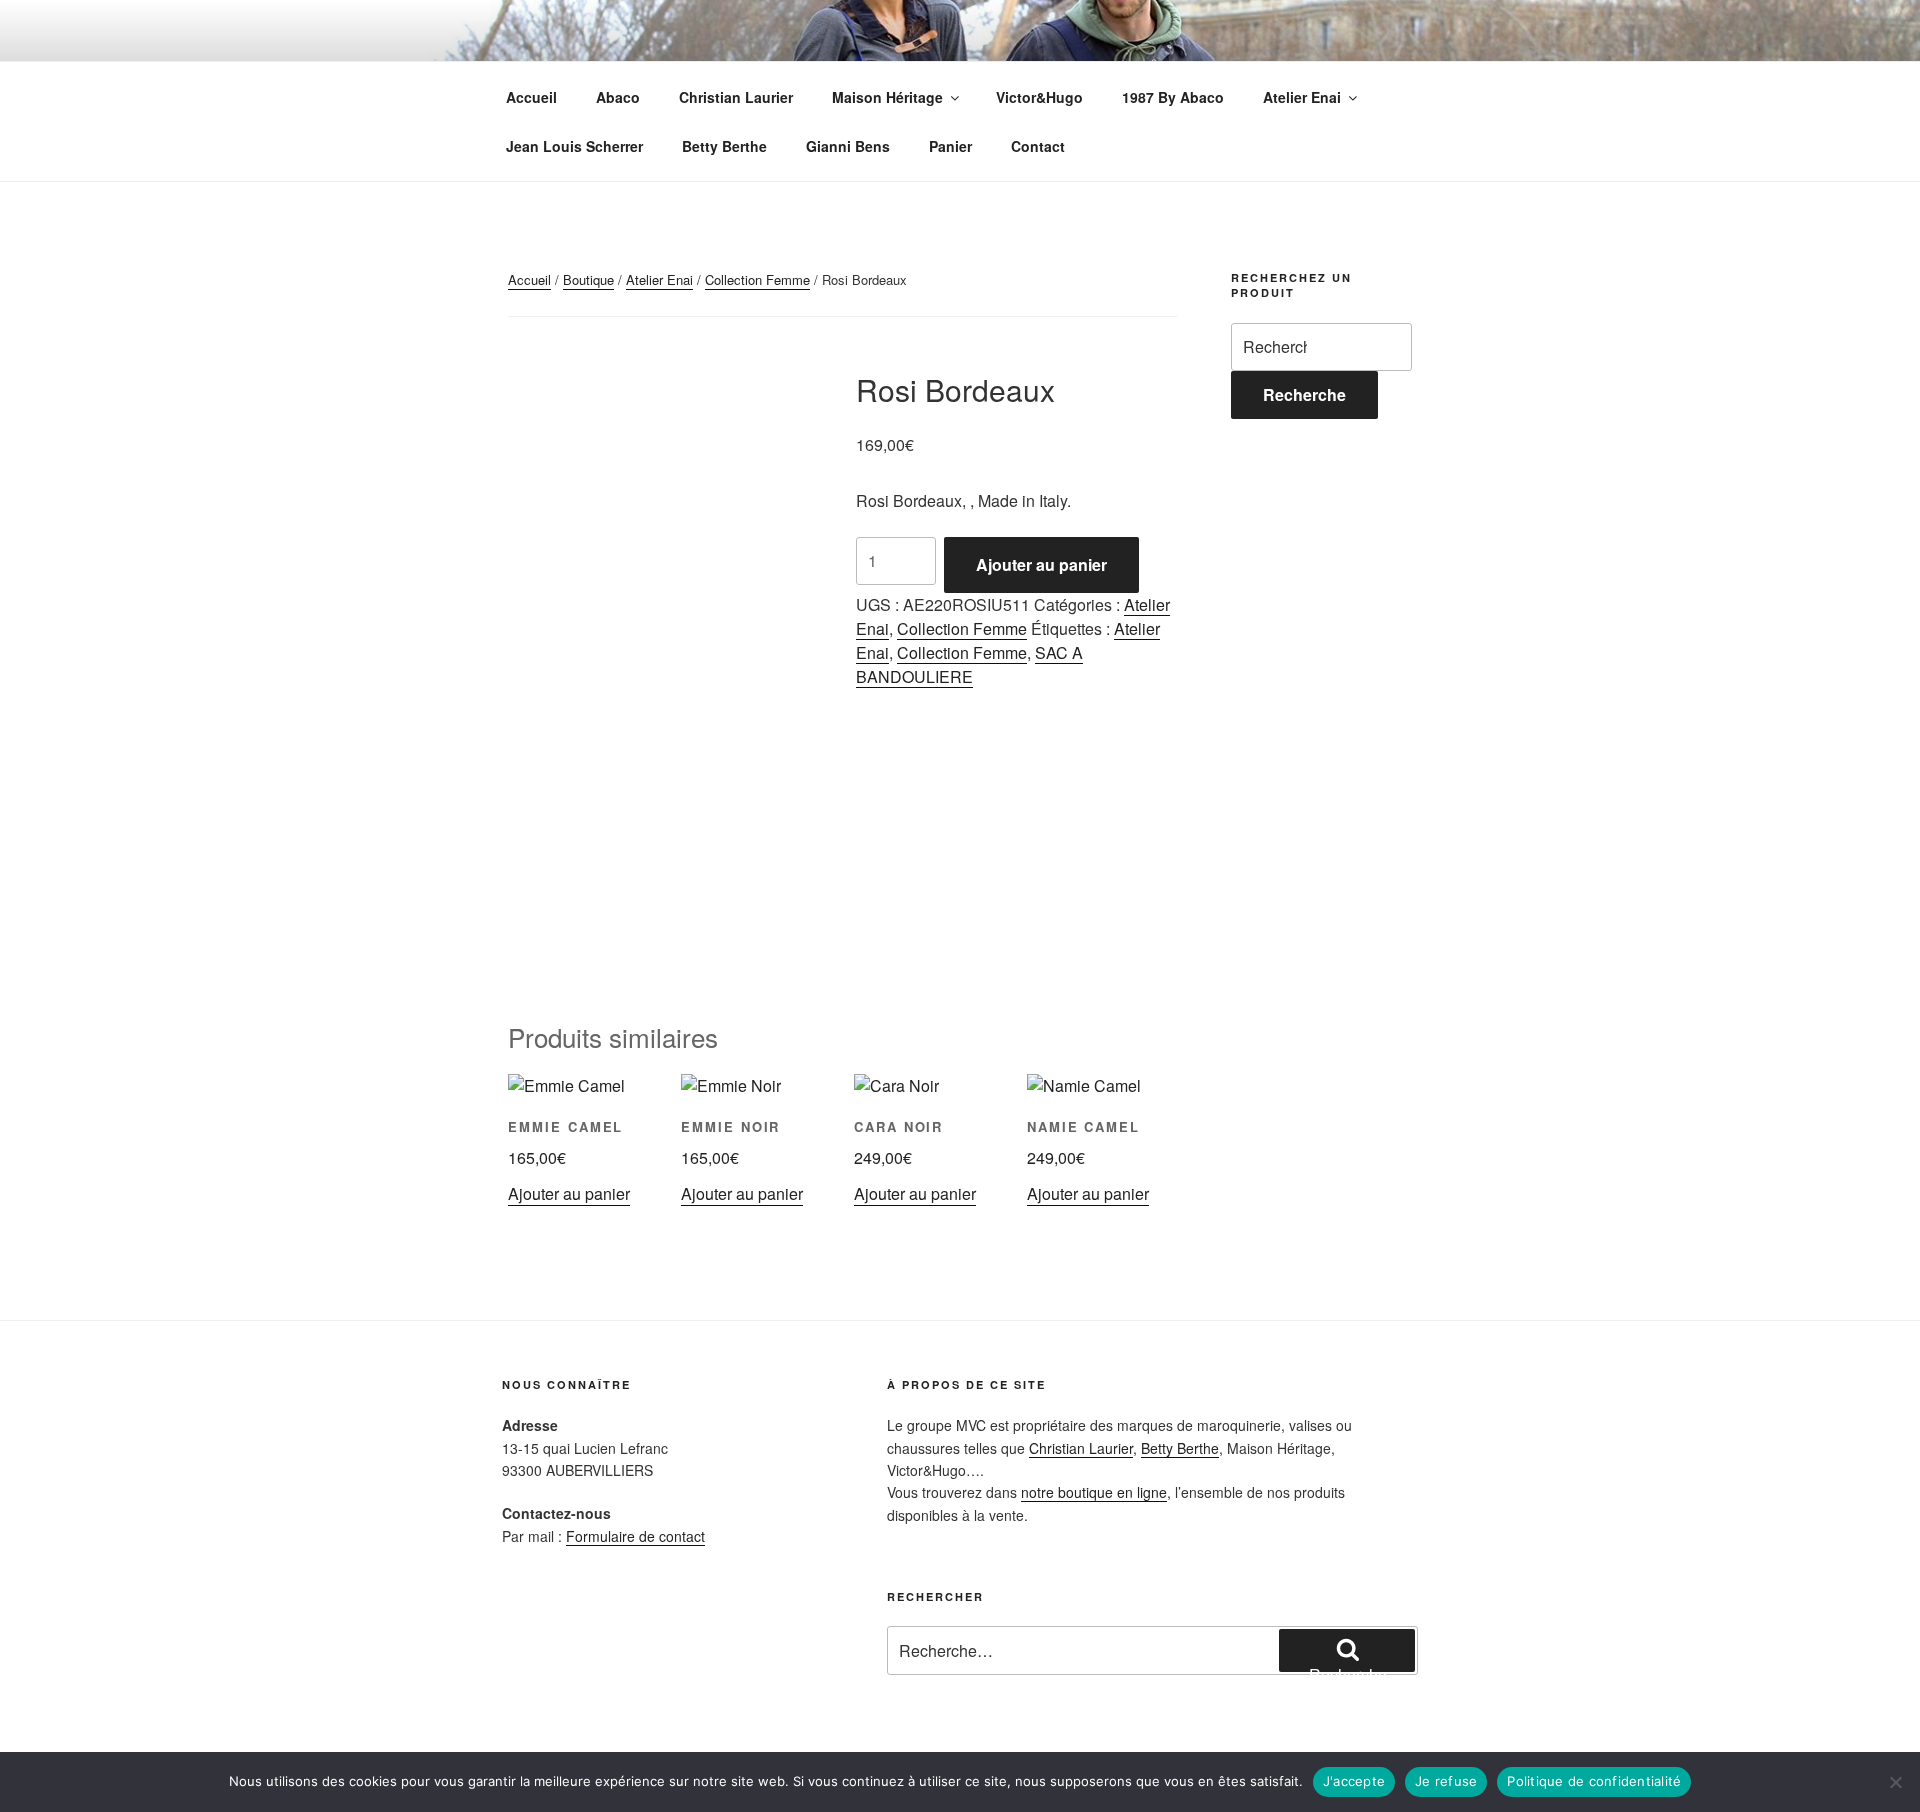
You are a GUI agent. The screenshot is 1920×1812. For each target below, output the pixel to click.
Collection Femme (757, 279)
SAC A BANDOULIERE (969, 664)
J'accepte (1354, 1781)
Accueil (531, 97)
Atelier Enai (1302, 97)
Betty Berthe (724, 146)
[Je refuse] (1895, 1782)
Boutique (588, 279)
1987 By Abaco (1173, 97)
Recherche (1304, 394)
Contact (1038, 146)
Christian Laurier (736, 97)
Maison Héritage (887, 97)
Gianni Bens (848, 146)
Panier (950, 146)
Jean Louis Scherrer (574, 146)
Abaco (618, 97)
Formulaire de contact (635, 1536)
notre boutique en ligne (1094, 1492)
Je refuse (1446, 1781)
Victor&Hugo (1039, 97)
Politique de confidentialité (1594, 1781)
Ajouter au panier (1041, 564)
